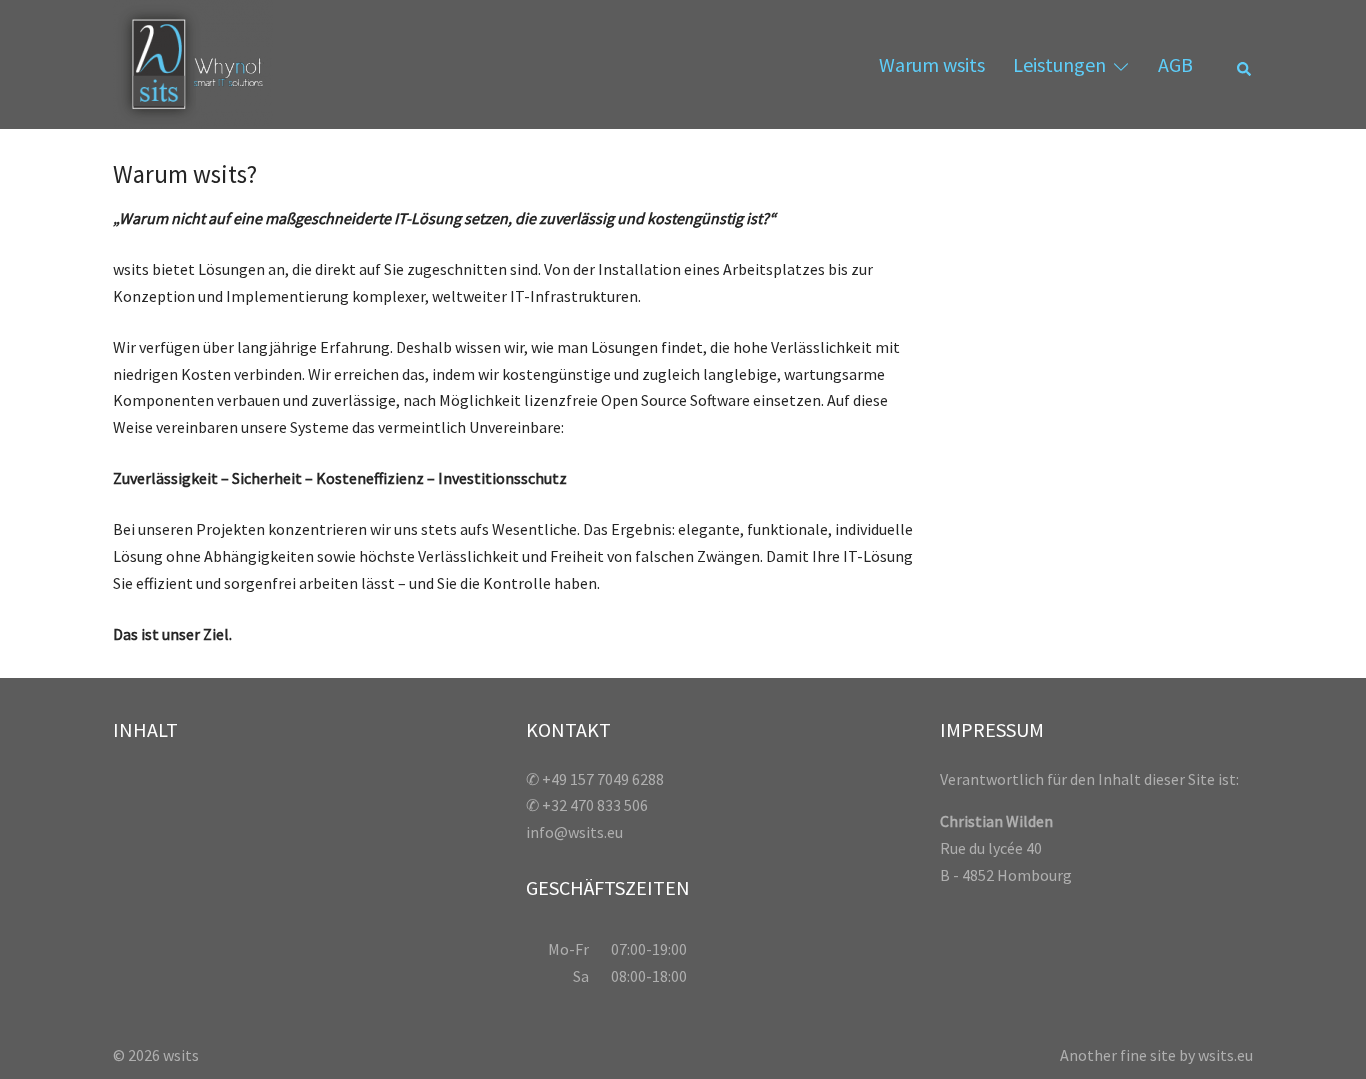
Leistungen (1059, 64)
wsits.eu (1225, 1055)
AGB (1175, 64)
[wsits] (193, 62)
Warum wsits (932, 64)
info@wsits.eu (574, 832)
